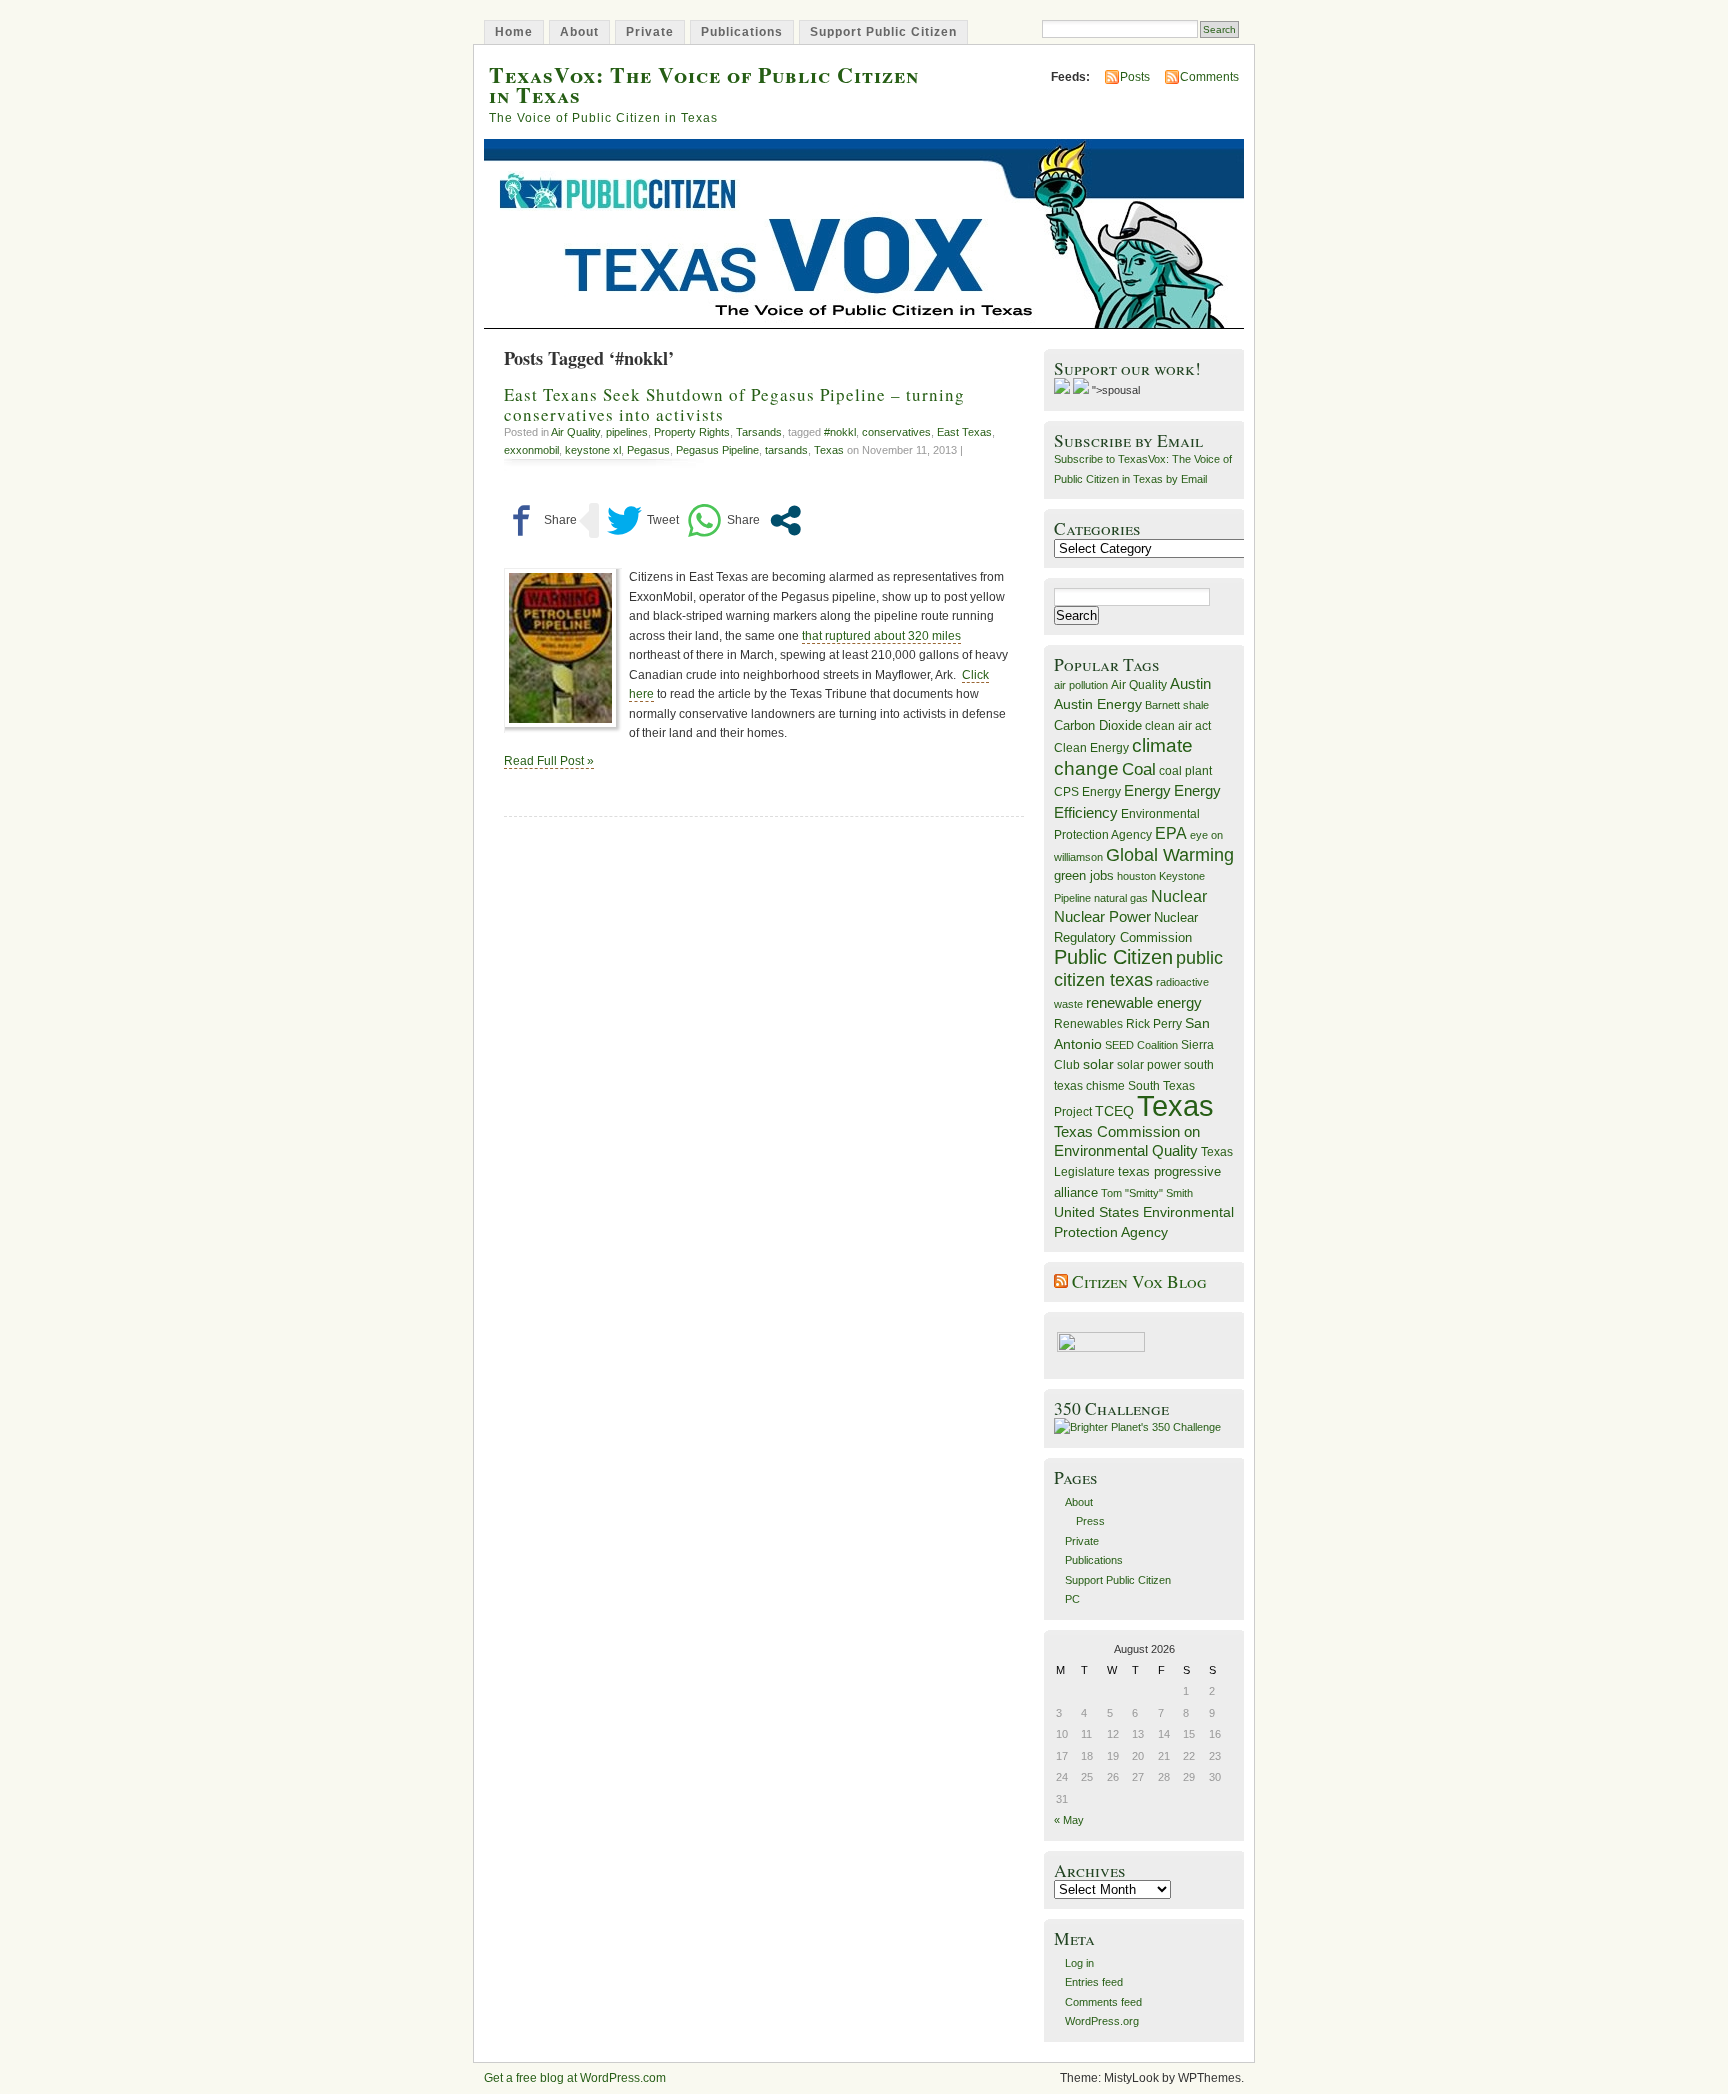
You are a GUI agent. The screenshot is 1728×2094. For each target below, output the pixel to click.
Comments (1209, 77)
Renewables (1088, 1024)
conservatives (896, 432)
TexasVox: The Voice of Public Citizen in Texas (704, 84)
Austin (1190, 683)
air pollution (1081, 685)
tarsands (786, 450)
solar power (1149, 1065)
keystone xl (593, 450)
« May (1069, 1820)
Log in (1079, 1963)
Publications (742, 32)
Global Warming (1170, 855)
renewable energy (1144, 1002)
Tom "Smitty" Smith (1147, 1193)
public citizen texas (1138, 968)
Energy (1147, 790)
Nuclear (1179, 896)
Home (514, 32)
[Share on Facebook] (540, 520)
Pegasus (648, 450)
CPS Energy (1087, 791)
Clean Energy (1091, 748)
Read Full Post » (549, 761)
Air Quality (575, 432)
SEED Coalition (1141, 1045)
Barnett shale (1177, 705)
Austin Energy (1098, 704)
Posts (1135, 77)
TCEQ (1114, 1111)
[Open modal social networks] (785, 520)
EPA (1171, 833)
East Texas (964, 432)
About (579, 32)
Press (1090, 1521)
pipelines (627, 432)
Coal (1139, 769)
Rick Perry (1154, 1024)
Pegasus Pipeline (717, 450)
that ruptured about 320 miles (881, 636)
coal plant (1185, 771)
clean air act (1178, 726)
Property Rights (692, 432)
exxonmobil (531, 450)
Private (650, 32)
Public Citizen (1113, 957)
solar (1098, 1064)
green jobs (1084, 876)
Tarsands (759, 432)
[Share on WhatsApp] (723, 520)
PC (1072, 1599)
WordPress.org (1102, 2021)
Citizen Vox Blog (1139, 1281)
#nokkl (840, 432)
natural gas (1121, 898)
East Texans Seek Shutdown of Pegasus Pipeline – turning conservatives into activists (734, 404)
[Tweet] (643, 520)
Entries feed (1094, 1982)
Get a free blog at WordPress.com (575, 2078)
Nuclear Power (1102, 917)
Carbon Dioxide (1098, 725)
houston (1136, 876)
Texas (829, 450)
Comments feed (1103, 2002)
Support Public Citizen (883, 32)
